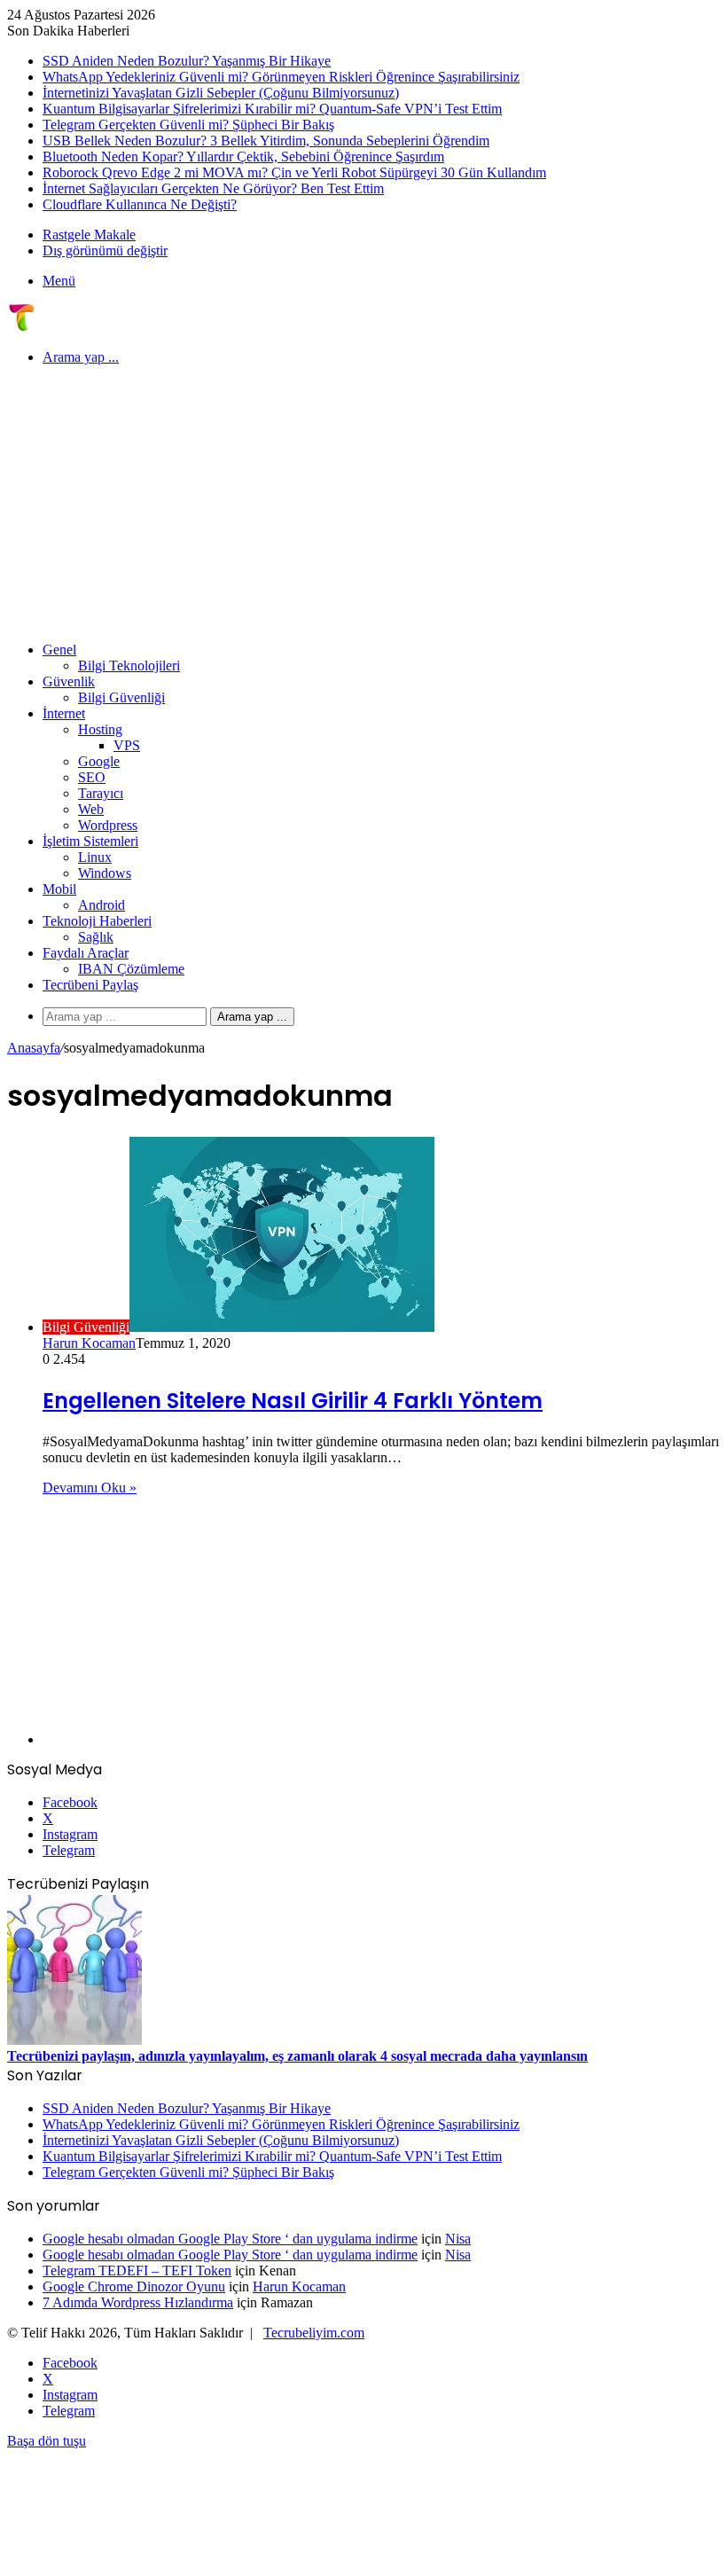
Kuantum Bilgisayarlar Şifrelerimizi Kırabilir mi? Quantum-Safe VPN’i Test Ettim (272, 109)
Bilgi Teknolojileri (129, 666)
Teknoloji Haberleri (97, 921)
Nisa (458, 2239)
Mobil (59, 889)
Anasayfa (34, 1048)
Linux (95, 857)
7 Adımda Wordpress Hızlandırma (138, 2302)
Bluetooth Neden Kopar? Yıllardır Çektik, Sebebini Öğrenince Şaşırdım (243, 157)
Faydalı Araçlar (86, 953)
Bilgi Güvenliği (121, 697)
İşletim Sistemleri (90, 841)
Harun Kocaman (89, 1343)
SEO (92, 777)
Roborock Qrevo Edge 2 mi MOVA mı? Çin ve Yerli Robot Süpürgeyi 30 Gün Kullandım (294, 172)
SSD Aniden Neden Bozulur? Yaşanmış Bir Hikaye (187, 61)
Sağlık (96, 937)
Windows (105, 873)
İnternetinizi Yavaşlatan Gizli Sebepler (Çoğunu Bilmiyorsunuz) (221, 93)
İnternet (64, 713)
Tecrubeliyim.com (314, 2333)
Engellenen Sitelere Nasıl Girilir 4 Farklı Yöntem (293, 1401)
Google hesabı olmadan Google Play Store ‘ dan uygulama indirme (230, 2239)
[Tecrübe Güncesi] (21, 327)
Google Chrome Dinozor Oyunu (134, 2286)
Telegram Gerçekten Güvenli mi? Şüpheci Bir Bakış (188, 125)
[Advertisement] (363, 504)
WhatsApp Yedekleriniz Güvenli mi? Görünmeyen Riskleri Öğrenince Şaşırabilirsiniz (281, 77)
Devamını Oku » (90, 1488)
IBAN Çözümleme (131, 969)
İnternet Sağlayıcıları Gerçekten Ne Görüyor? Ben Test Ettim (213, 188)
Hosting (100, 729)
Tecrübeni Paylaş (90, 985)
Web (91, 809)
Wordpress (108, 825)
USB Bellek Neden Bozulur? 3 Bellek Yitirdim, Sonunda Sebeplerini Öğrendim (266, 141)
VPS (127, 745)
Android (102, 905)
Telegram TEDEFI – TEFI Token (137, 2271)
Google (99, 761)
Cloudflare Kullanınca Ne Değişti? (140, 204)
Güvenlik (69, 681)
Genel (59, 650)
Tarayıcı (101, 793)
